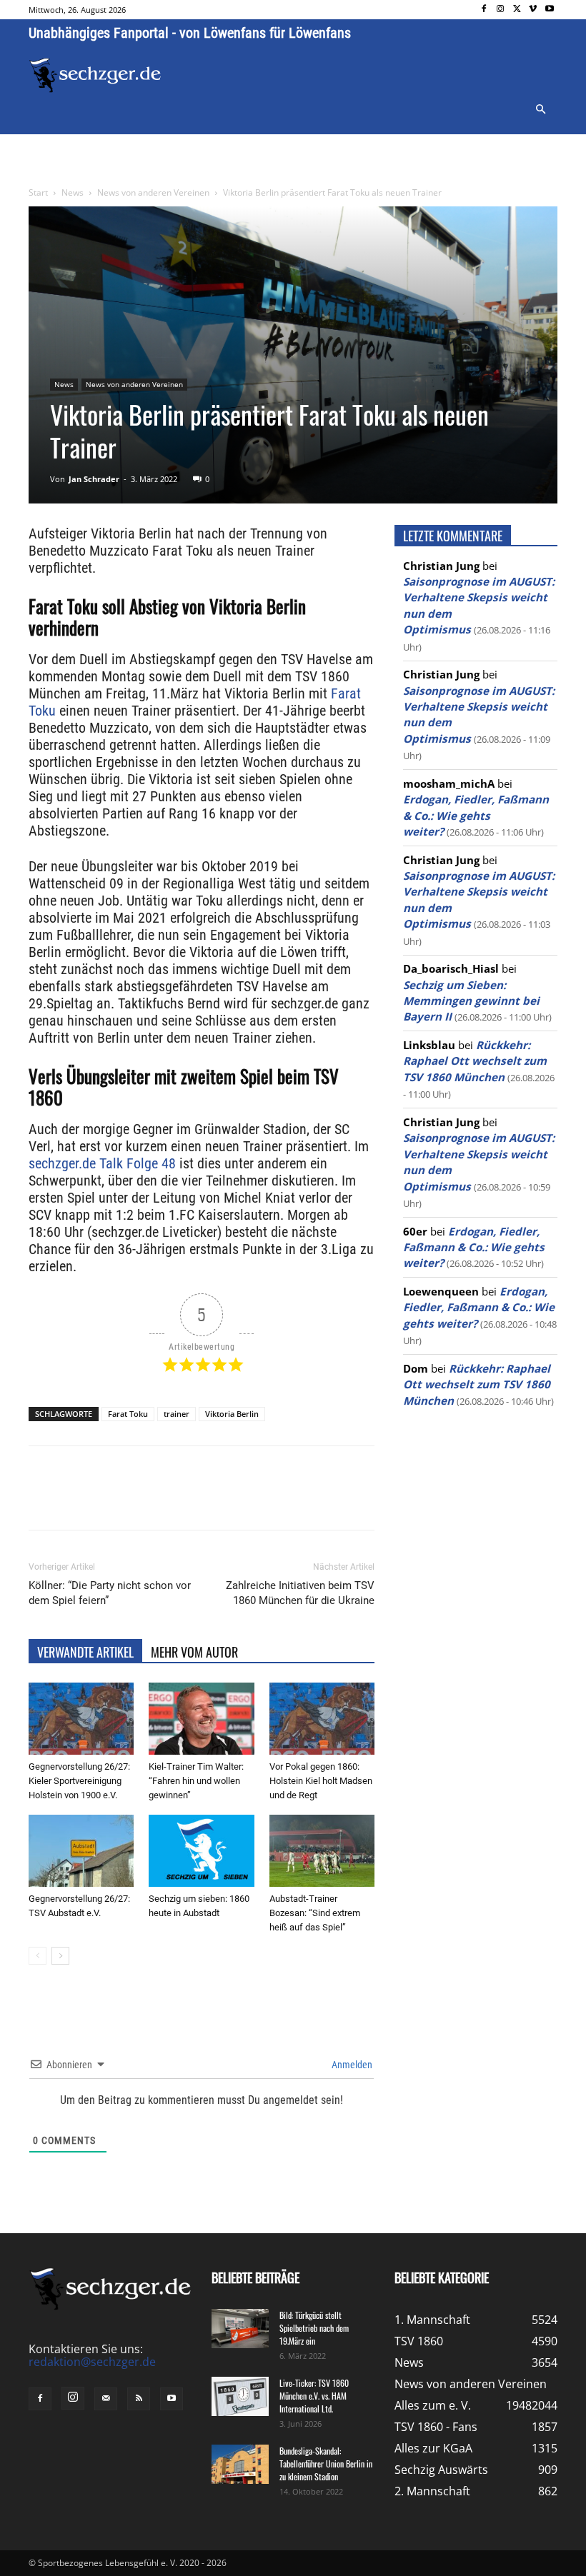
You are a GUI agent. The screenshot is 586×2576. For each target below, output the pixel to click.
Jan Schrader (94, 479)
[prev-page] (38, 1956)
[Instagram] (501, 10)
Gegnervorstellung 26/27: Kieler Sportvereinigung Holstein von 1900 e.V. (79, 1781)
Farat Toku (128, 1414)
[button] (540, 110)
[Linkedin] (229, 1500)
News (73, 192)
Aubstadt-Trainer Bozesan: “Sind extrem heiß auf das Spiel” (315, 1913)
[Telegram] (262, 1500)
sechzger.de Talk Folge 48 (102, 1163)
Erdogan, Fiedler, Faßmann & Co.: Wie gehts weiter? (476, 815)
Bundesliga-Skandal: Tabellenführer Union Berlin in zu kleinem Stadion (326, 2464)
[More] (295, 1500)
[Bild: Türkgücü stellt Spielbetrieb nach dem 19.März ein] (240, 2329)
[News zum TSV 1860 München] (95, 75)
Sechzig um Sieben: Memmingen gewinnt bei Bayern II (471, 1001)
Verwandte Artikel (85, 1652)
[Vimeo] (533, 10)
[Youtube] (549, 10)
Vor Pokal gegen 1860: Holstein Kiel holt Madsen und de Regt (321, 1781)
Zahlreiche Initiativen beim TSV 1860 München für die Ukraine (300, 1593)
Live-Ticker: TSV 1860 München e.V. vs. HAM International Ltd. (314, 2396)
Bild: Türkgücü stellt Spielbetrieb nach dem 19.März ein (314, 2328)
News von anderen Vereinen (153, 192)
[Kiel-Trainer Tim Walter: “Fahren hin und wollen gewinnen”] (201, 1719)
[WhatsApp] (196, 1500)
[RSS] (139, 2399)
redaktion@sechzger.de (92, 2362)
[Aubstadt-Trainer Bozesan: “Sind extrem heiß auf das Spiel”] (322, 1851)
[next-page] (60, 1956)
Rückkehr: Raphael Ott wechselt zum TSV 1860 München (475, 1061)
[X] (517, 10)
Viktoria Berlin (232, 1414)
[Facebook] (484, 10)
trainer (177, 1414)
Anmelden (351, 2065)
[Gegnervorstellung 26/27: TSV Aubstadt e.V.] (81, 1851)
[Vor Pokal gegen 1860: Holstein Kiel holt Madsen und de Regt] (322, 1719)
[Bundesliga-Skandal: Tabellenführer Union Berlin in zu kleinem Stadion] (240, 2464)
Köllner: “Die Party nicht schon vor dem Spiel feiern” (110, 1593)
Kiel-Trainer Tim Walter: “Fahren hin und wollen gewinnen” (196, 1781)
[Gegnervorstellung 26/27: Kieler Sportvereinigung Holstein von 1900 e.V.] (81, 1719)
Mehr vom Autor (194, 1652)
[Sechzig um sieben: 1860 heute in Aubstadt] (201, 1851)
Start (38, 192)
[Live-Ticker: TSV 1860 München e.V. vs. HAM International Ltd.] (240, 2396)
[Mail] (106, 2399)
